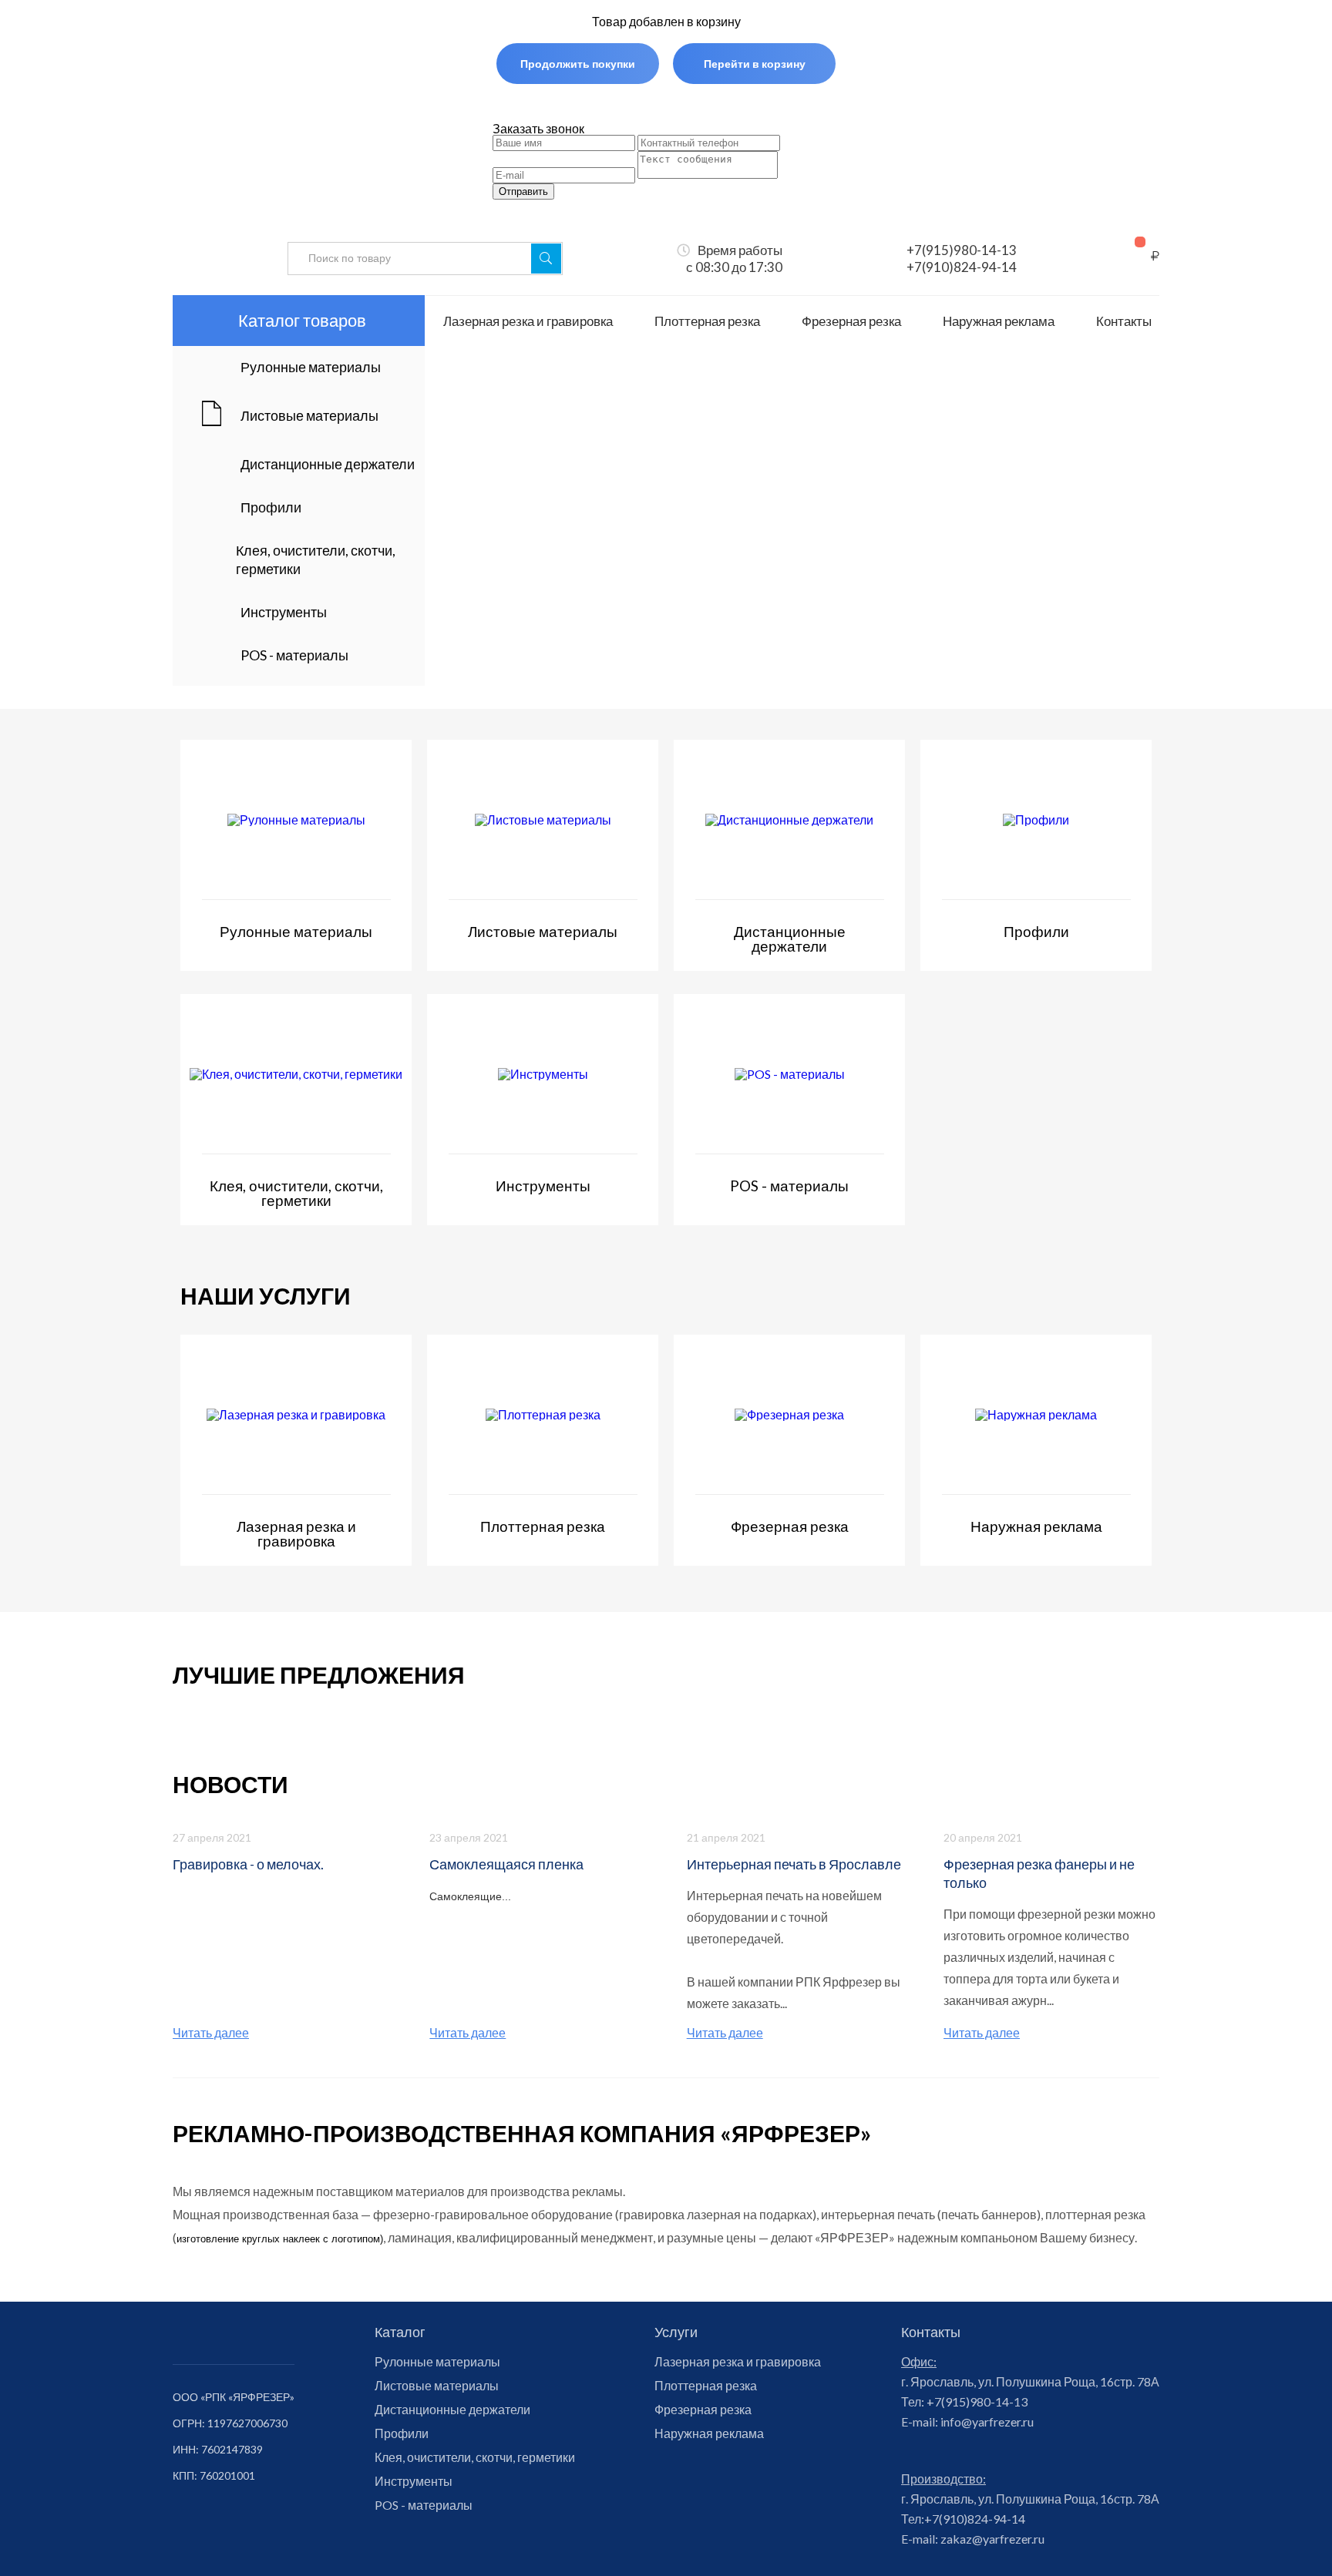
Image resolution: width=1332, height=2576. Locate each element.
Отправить (523, 191)
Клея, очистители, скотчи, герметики (475, 2457)
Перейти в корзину (755, 64)
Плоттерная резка (707, 321)
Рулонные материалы (437, 2362)
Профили (402, 2433)
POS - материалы (424, 2505)
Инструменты (414, 2481)
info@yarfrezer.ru (986, 2422)
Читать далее (211, 2033)
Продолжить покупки (578, 64)
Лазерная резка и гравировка (528, 321)
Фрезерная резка (851, 321)
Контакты (1124, 321)
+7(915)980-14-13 (962, 250)
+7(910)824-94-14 (962, 267)
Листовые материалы (437, 2386)
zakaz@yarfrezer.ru (991, 2539)
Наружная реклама (999, 321)
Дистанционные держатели (452, 2410)
